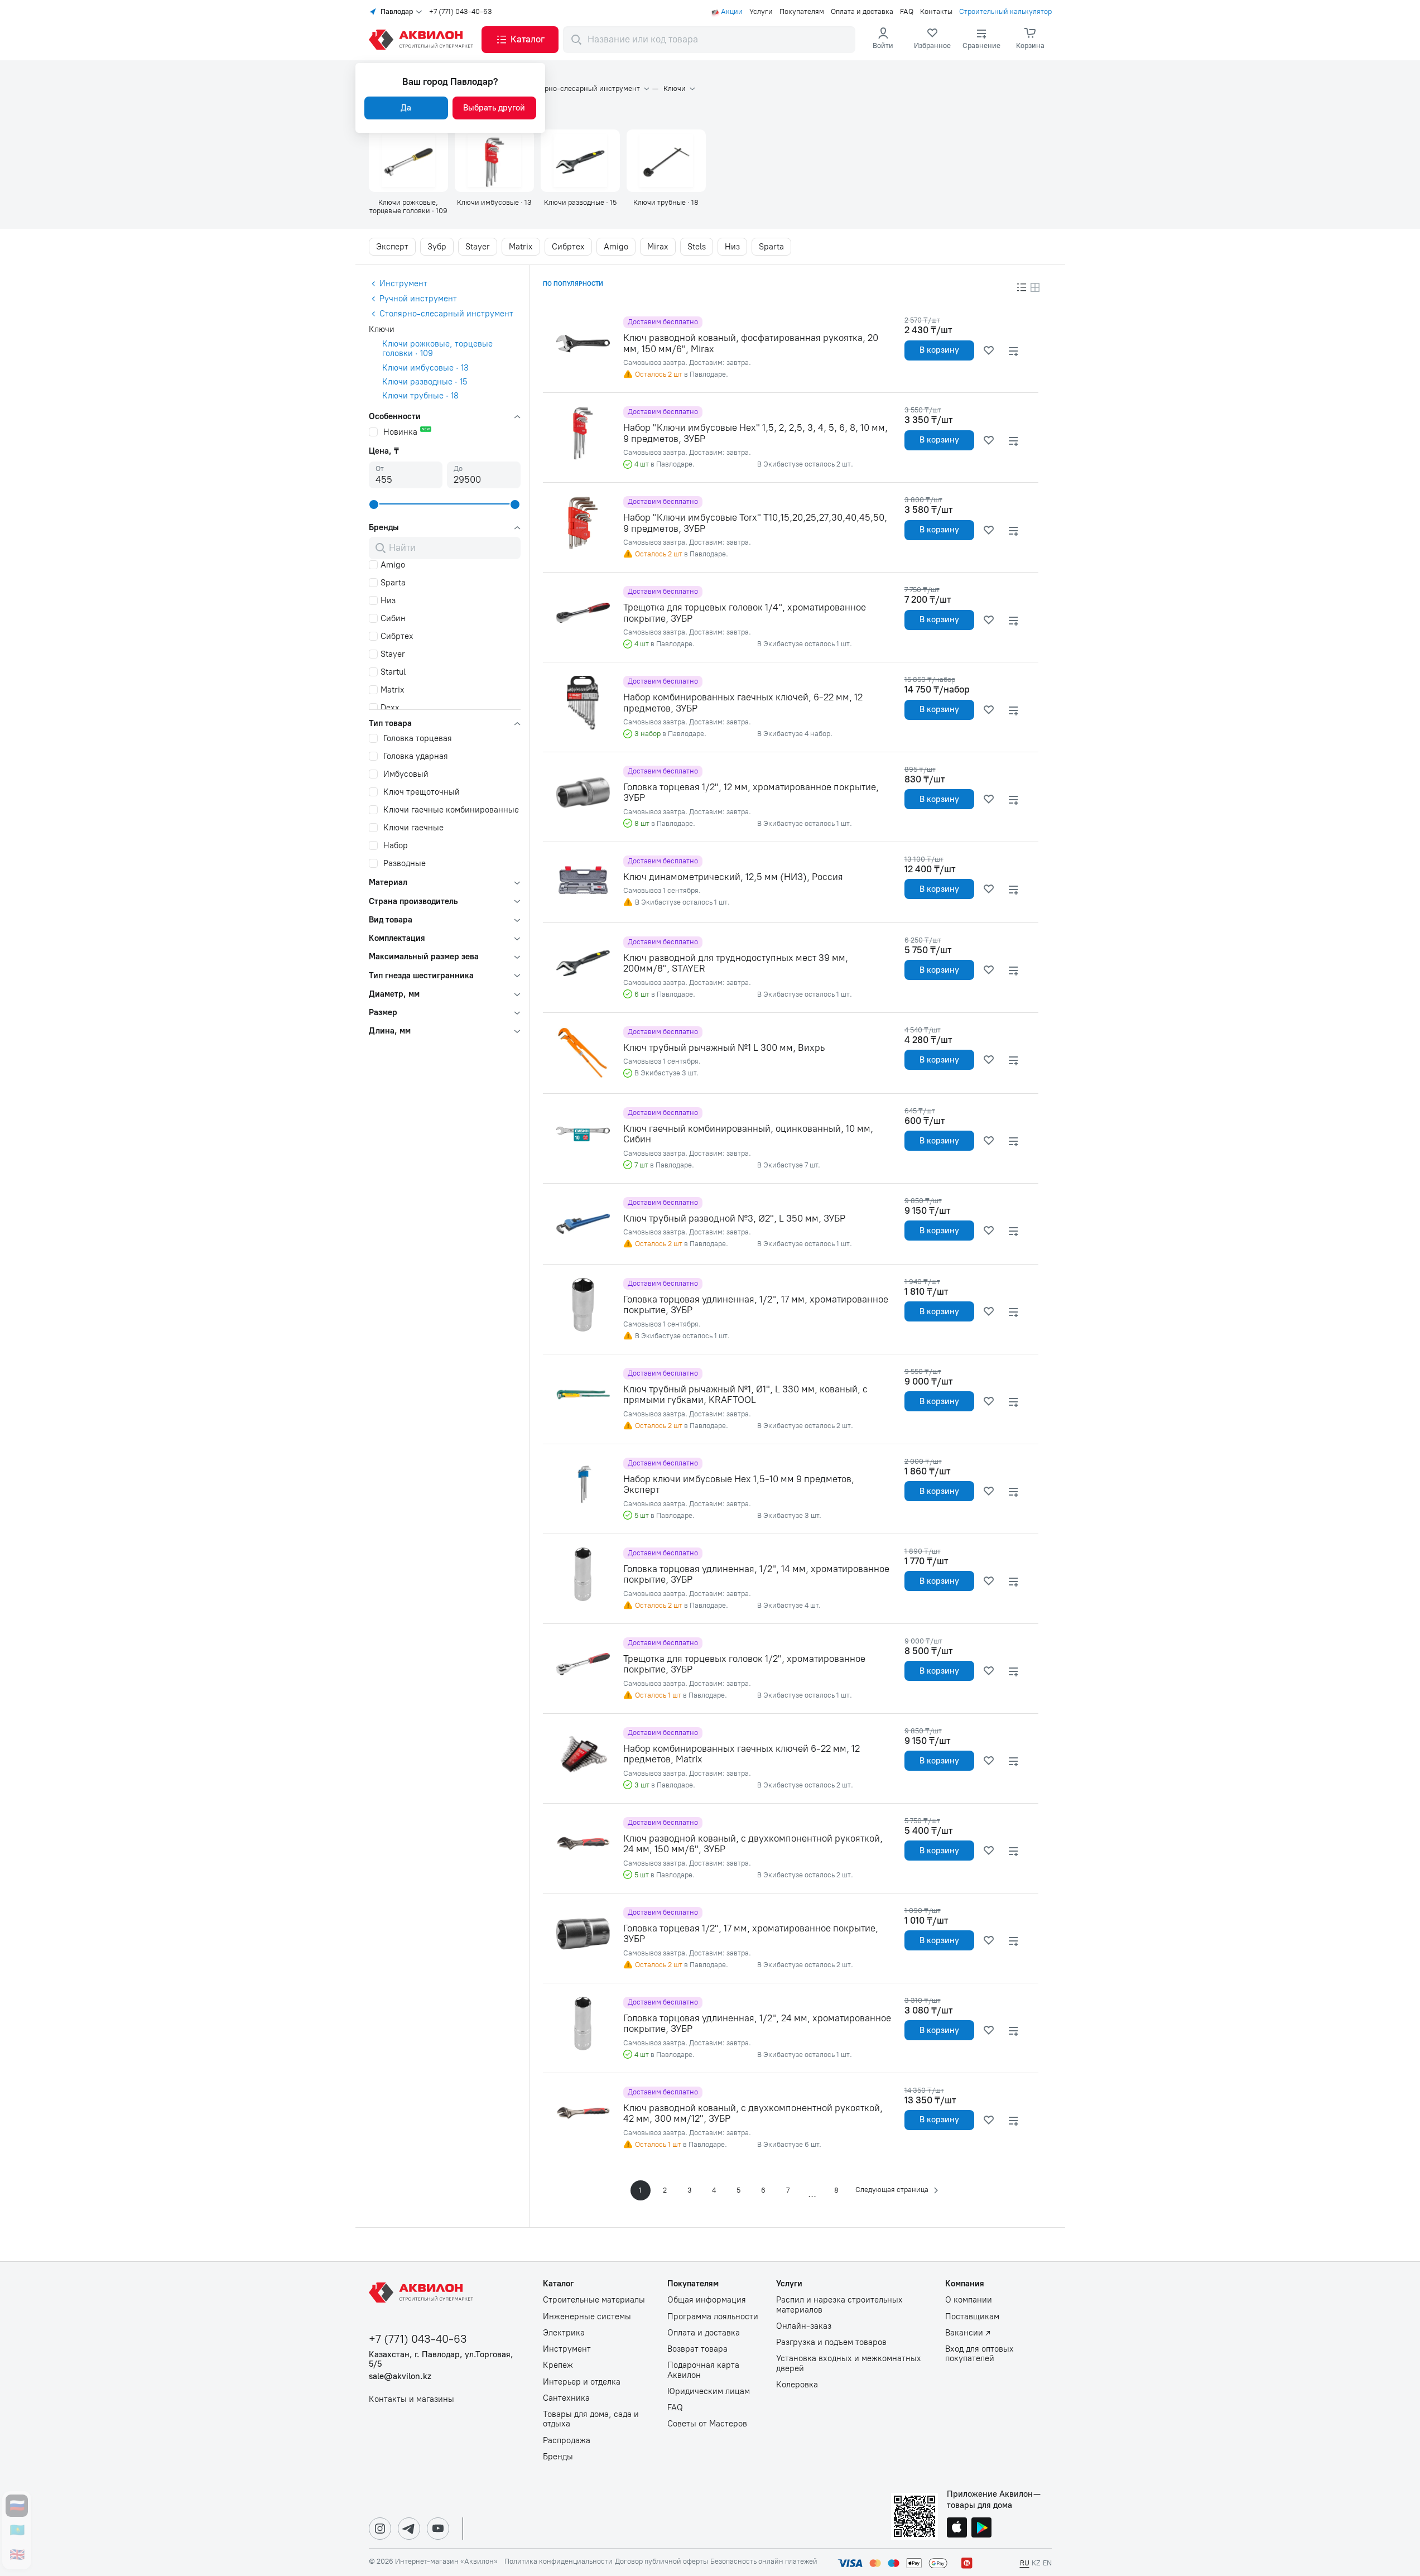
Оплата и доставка (862, 12)
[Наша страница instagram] (380, 2529)
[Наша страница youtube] (438, 2529)
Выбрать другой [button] (494, 108)
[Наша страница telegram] (409, 2529)
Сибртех (568, 247)
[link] (932, 40)
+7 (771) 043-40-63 (461, 12)
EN (1047, 2563)
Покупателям (802, 12)
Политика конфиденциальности (559, 2561)
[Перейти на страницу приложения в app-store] (957, 2529)
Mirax (658, 247)
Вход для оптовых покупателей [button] (979, 2354)
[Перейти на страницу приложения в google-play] (981, 2529)
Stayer (478, 247)
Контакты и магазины (411, 2399)
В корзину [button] (939, 350)
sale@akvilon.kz (400, 2376)
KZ (1036, 2563)
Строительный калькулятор (1005, 12)
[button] (520, 40)
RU (1025, 2563)
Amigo (616, 247)
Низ (732, 247)
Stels (697, 247)
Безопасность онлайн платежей (764, 2561)
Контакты (936, 12)
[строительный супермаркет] (423, 40)
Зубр (437, 247)
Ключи (675, 89)
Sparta (771, 247)
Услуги (761, 12)
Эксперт (392, 247)
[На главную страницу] (423, 2293)
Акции (732, 12)
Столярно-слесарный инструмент (582, 89)
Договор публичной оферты (661, 2561)
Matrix (521, 247)
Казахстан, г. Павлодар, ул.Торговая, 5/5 (441, 2359)
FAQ (907, 12)
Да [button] (406, 108)
